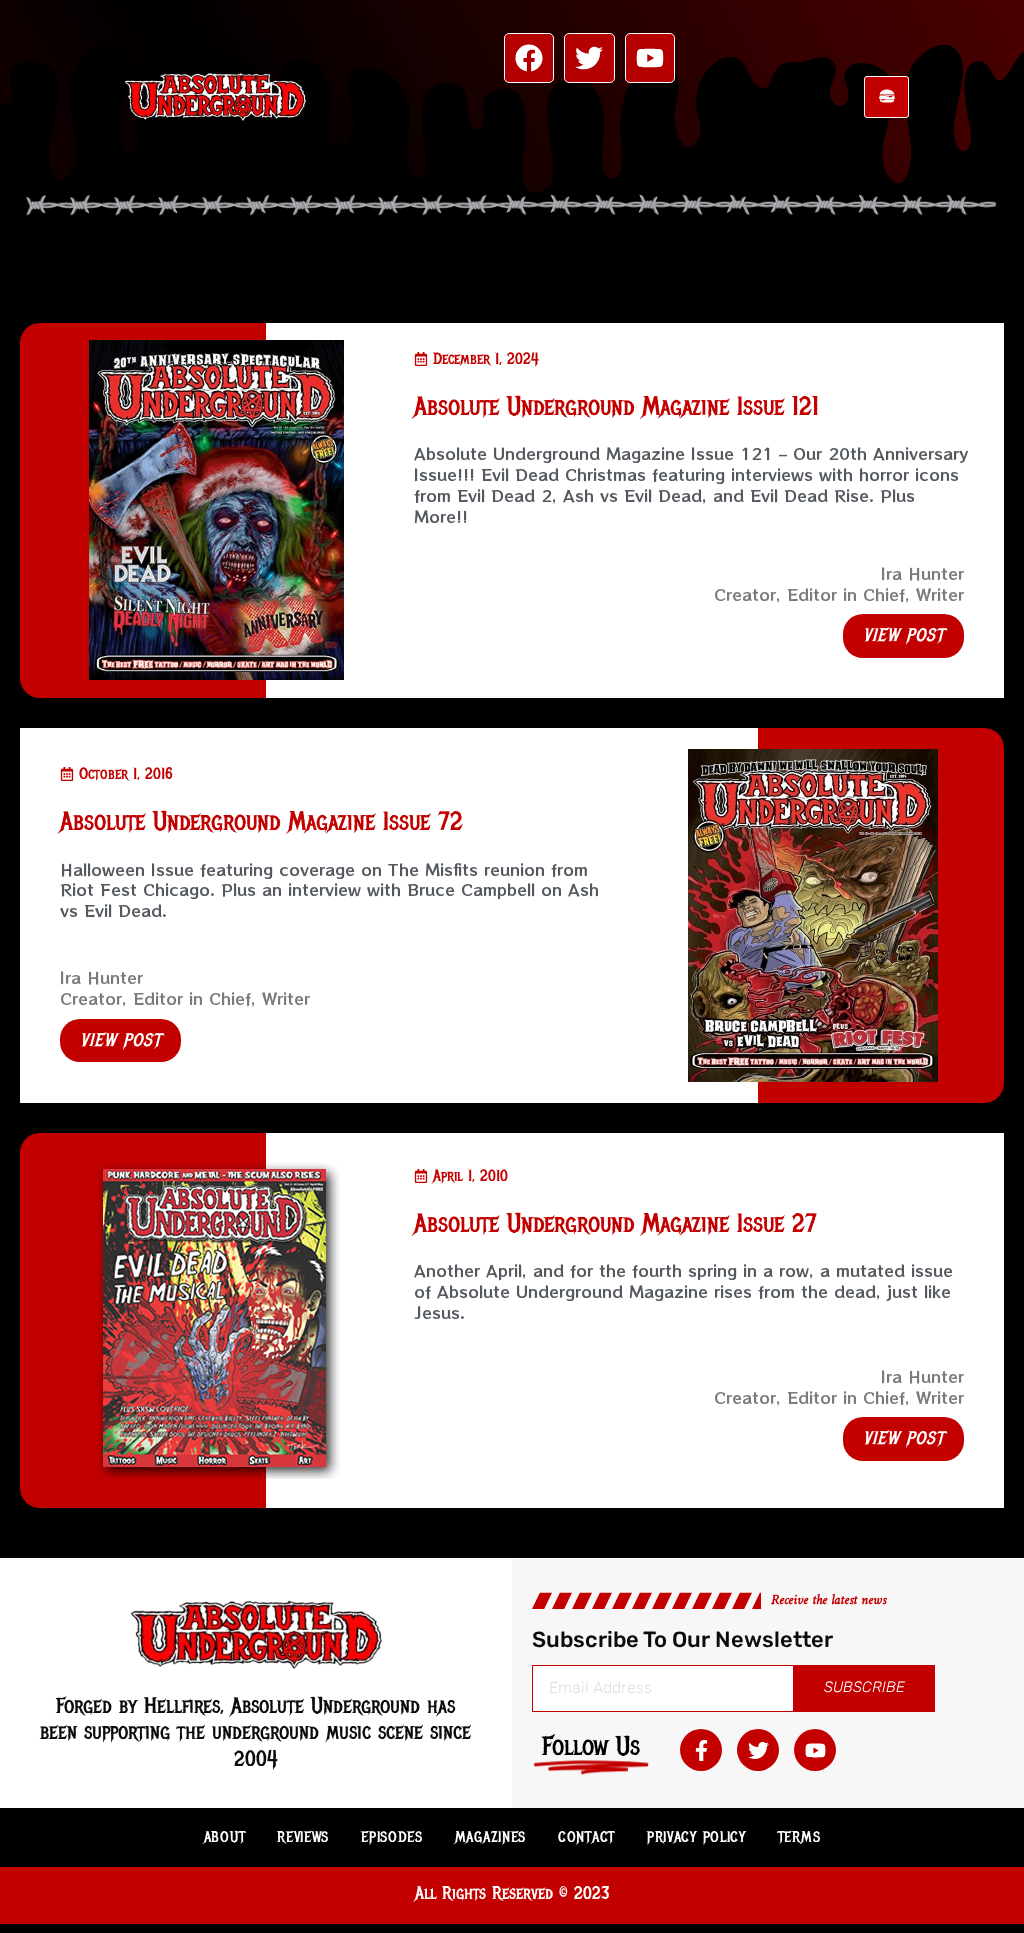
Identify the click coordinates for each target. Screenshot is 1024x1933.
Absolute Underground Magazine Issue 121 (616, 406)
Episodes (392, 1837)
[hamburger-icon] (886, 97)
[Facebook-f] (701, 1750)
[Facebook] (529, 58)
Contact (586, 1837)
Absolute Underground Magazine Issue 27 (615, 1223)
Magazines (490, 1837)
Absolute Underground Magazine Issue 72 (261, 821)
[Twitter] (589, 58)
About (225, 1837)
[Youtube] (650, 58)
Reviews (303, 1837)
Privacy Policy (696, 1837)
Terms (799, 1837)
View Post (903, 635)
